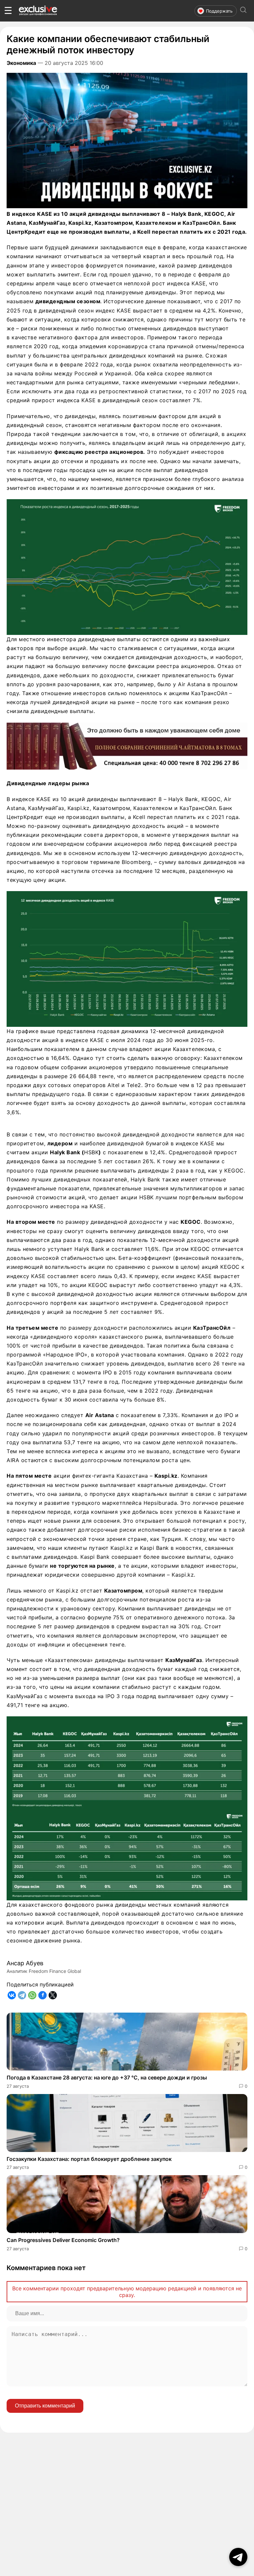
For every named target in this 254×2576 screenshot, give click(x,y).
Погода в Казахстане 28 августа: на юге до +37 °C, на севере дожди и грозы (107, 2077)
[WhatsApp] (32, 1995)
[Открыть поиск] (243, 11)
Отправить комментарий (45, 2406)
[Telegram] (22, 1995)
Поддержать (219, 11)
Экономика (21, 63)
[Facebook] (42, 1995)
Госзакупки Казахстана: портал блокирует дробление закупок (89, 2159)
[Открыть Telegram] (238, 2557)
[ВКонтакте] (12, 1995)
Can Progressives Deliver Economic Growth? (63, 2240)
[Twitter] (53, 1995)
